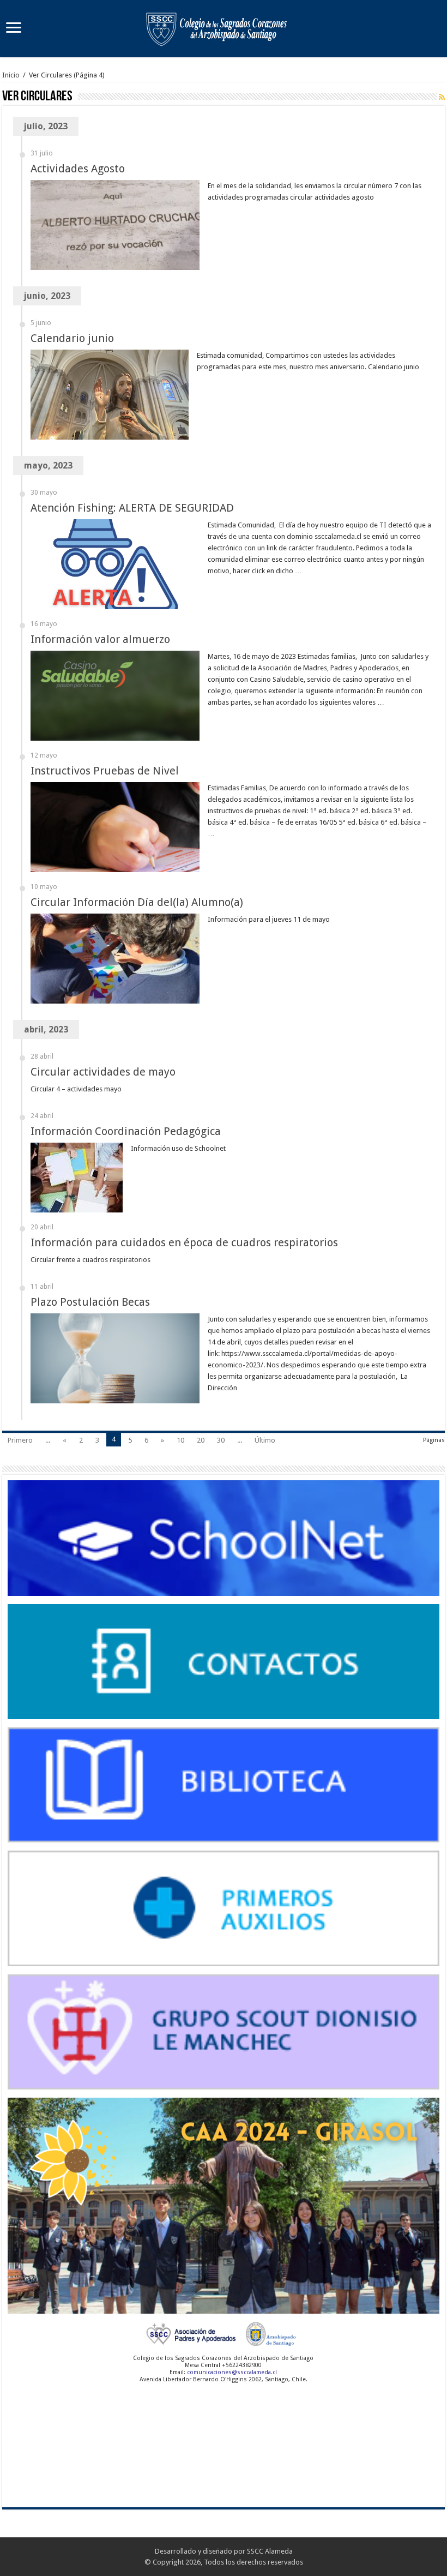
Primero (20, 1440)
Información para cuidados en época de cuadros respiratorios (184, 1242)
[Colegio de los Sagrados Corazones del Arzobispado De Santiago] (224, 27)
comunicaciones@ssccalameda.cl (232, 2372)
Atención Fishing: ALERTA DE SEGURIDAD (132, 508)
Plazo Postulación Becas (90, 1302)
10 (180, 1440)
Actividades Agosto (78, 169)
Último (265, 1440)
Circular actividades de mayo (103, 1072)
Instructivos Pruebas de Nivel (105, 771)
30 (221, 1440)
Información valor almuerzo (100, 639)
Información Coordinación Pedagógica (126, 1131)
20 (201, 1440)
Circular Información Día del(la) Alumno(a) (137, 902)
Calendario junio (72, 338)
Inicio (11, 75)
